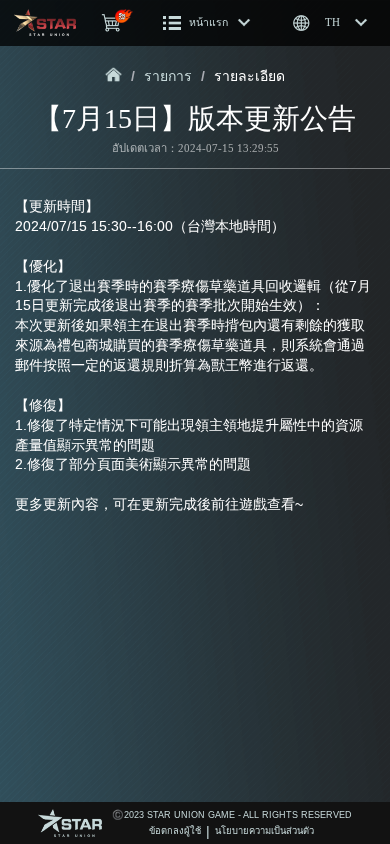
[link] (113, 76)
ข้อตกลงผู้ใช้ (175, 831)
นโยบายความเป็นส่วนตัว (264, 831)
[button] (207, 23)
